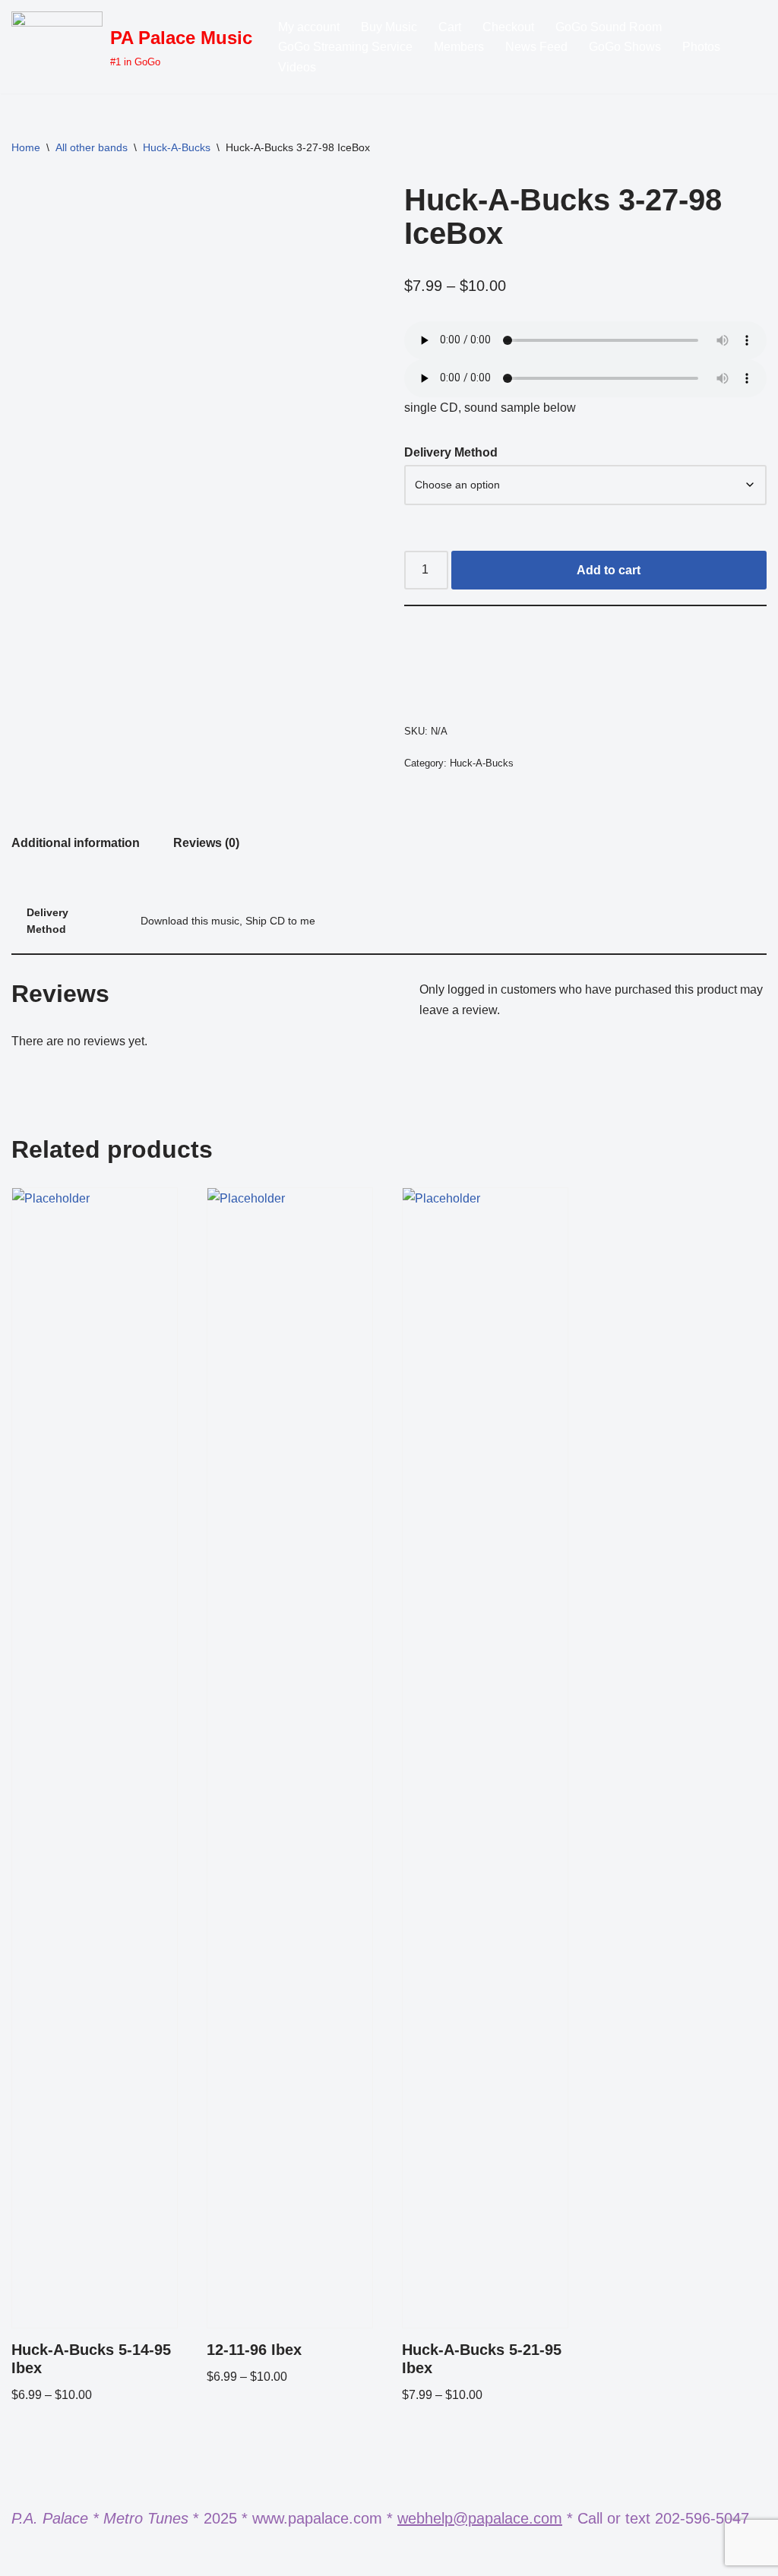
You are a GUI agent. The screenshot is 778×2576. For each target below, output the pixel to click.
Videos (297, 67)
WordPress (147, 2557)
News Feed (536, 47)
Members (459, 47)
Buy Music (389, 27)
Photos (701, 47)
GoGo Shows (625, 47)
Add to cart (609, 570)
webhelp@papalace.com (480, 2518)
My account (309, 27)
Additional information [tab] (76, 843)
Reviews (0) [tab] (206, 843)
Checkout (508, 27)
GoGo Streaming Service (345, 47)
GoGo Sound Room (609, 27)
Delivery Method (451, 452)
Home (26, 147)
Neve (26, 2557)
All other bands (92, 147)
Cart (450, 27)
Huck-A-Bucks (177, 147)
